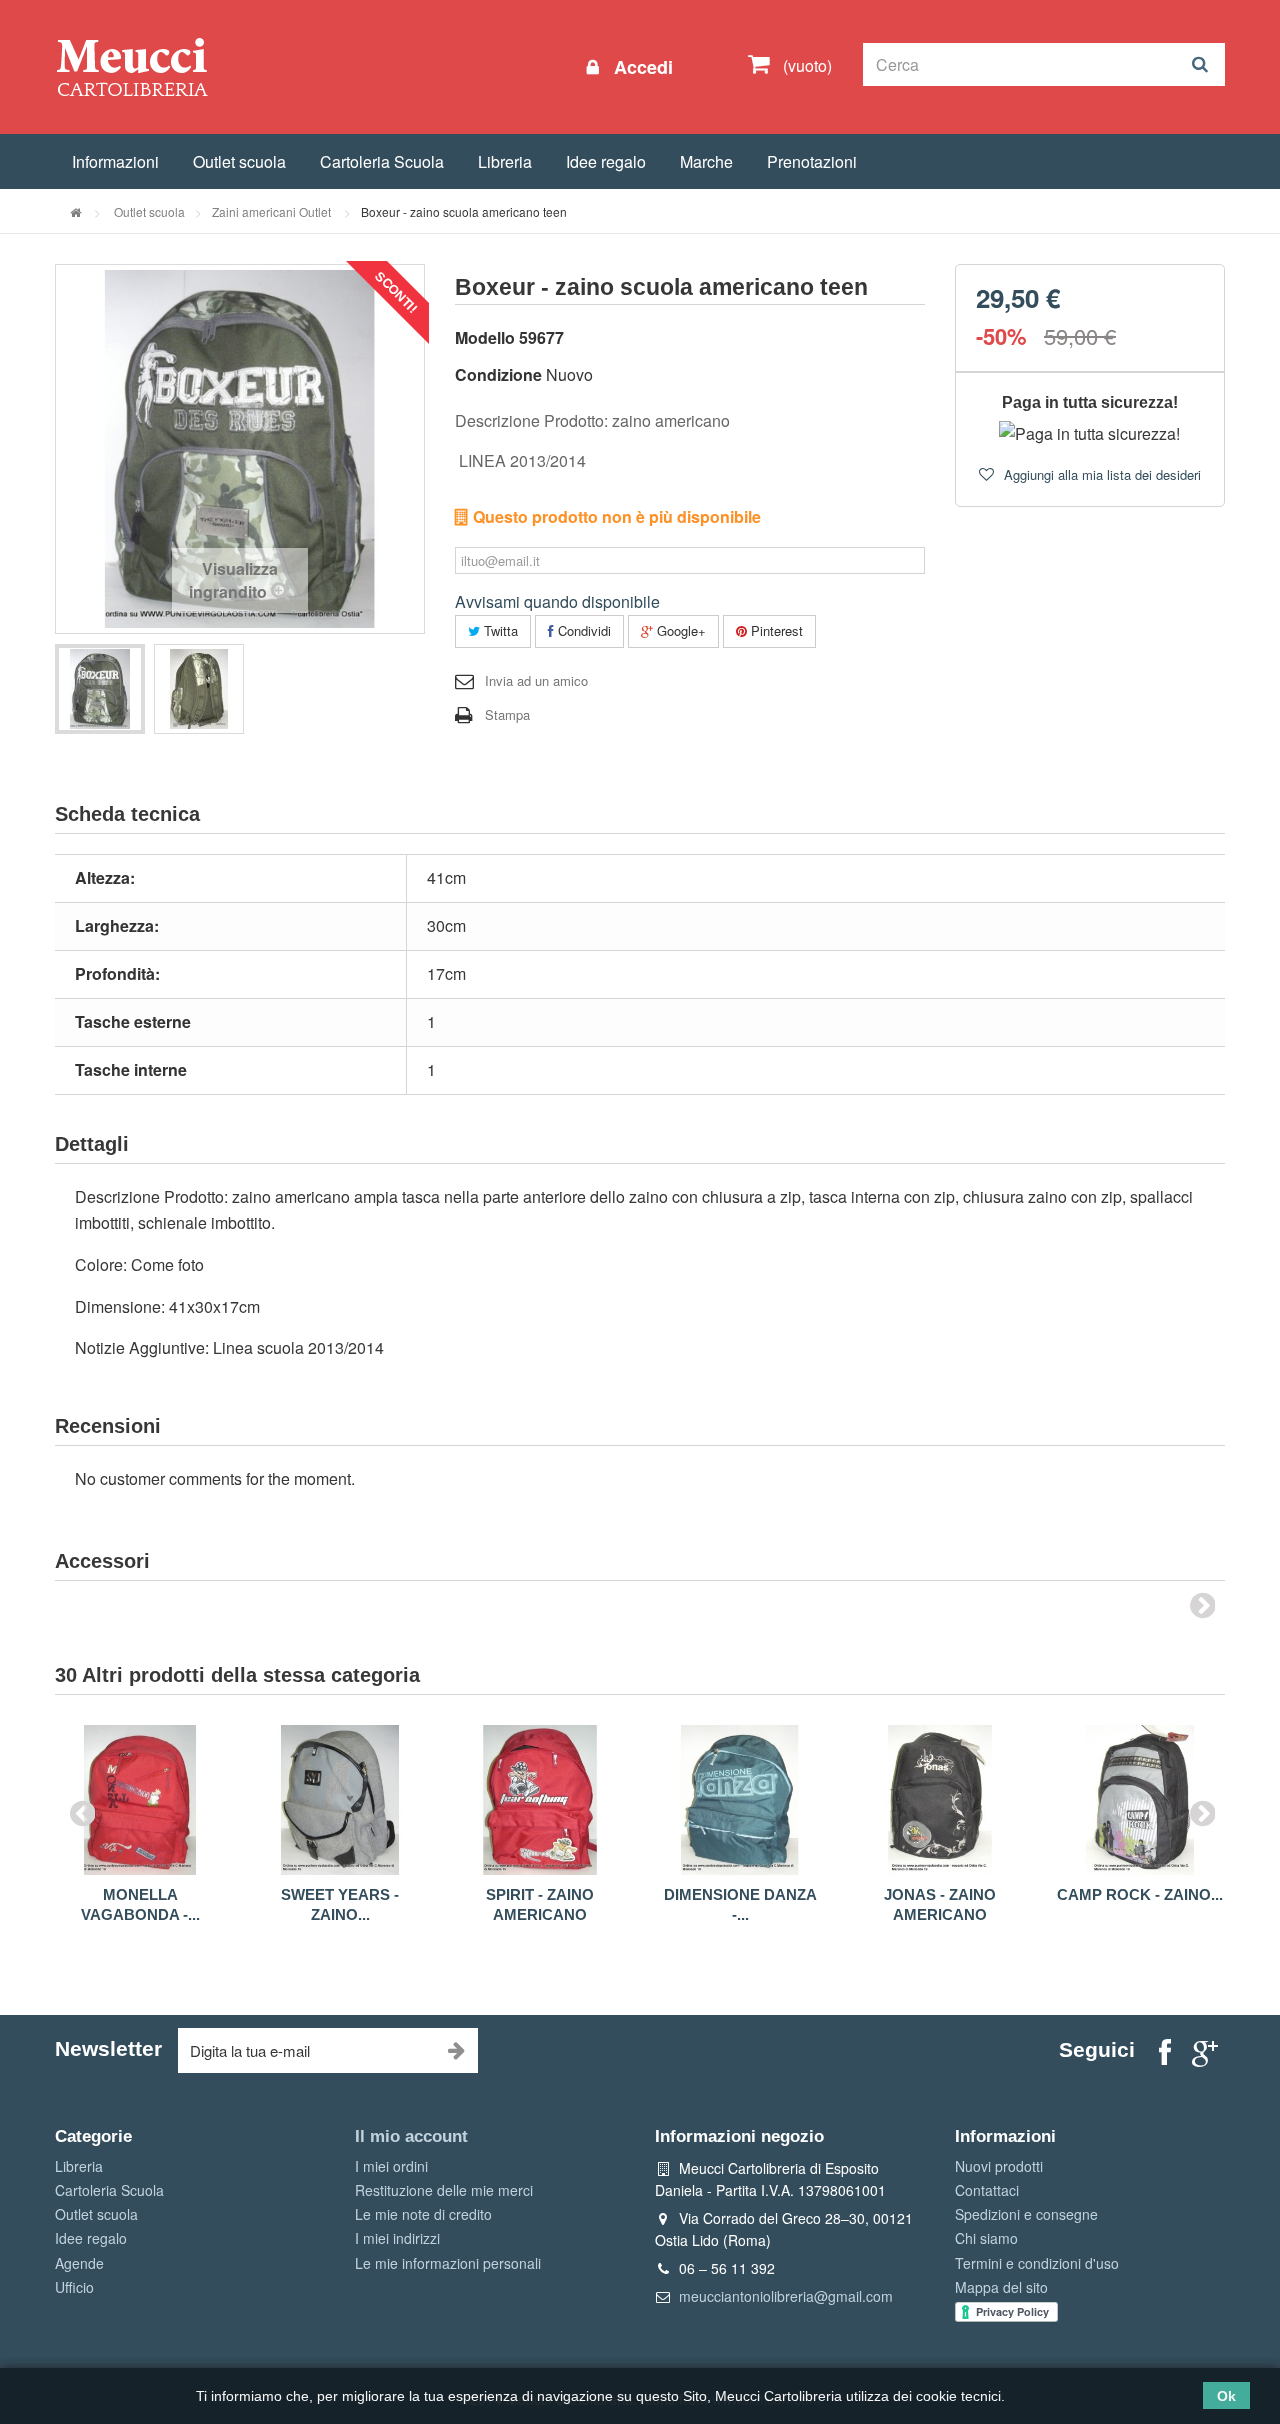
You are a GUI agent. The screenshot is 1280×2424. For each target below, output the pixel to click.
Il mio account (411, 2136)
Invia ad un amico (536, 680)
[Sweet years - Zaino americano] (340, 1800)
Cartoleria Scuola (382, 161)
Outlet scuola (239, 161)
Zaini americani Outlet (273, 211)
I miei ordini (391, 2166)
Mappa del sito (1001, 2287)
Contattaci (987, 2190)
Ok (1226, 2396)
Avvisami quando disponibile (557, 601)
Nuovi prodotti (999, 2166)
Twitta (499, 630)
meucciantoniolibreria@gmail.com (786, 2296)
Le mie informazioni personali (448, 2263)
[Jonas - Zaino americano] (940, 1800)
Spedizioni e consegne (1026, 2214)
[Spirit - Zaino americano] (540, 1800)
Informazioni (115, 161)
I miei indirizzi (397, 2238)
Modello (485, 337)
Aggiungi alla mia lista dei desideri (1100, 474)
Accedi (641, 67)
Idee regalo (606, 161)
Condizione (498, 374)
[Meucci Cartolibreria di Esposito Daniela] (132, 66)
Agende (79, 2263)
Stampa (507, 714)
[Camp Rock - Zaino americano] (1140, 1800)
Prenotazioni (812, 161)
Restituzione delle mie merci (444, 2190)
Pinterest (775, 630)
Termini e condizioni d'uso (1037, 2263)
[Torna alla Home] (75, 211)
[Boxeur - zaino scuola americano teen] (100, 689)
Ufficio (74, 2287)
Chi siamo (986, 2238)
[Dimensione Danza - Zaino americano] (740, 1800)
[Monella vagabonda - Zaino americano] (140, 1800)
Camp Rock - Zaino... (1140, 1894)
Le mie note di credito (423, 2214)
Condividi (582, 630)
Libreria (505, 161)
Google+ (679, 630)
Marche (706, 161)
